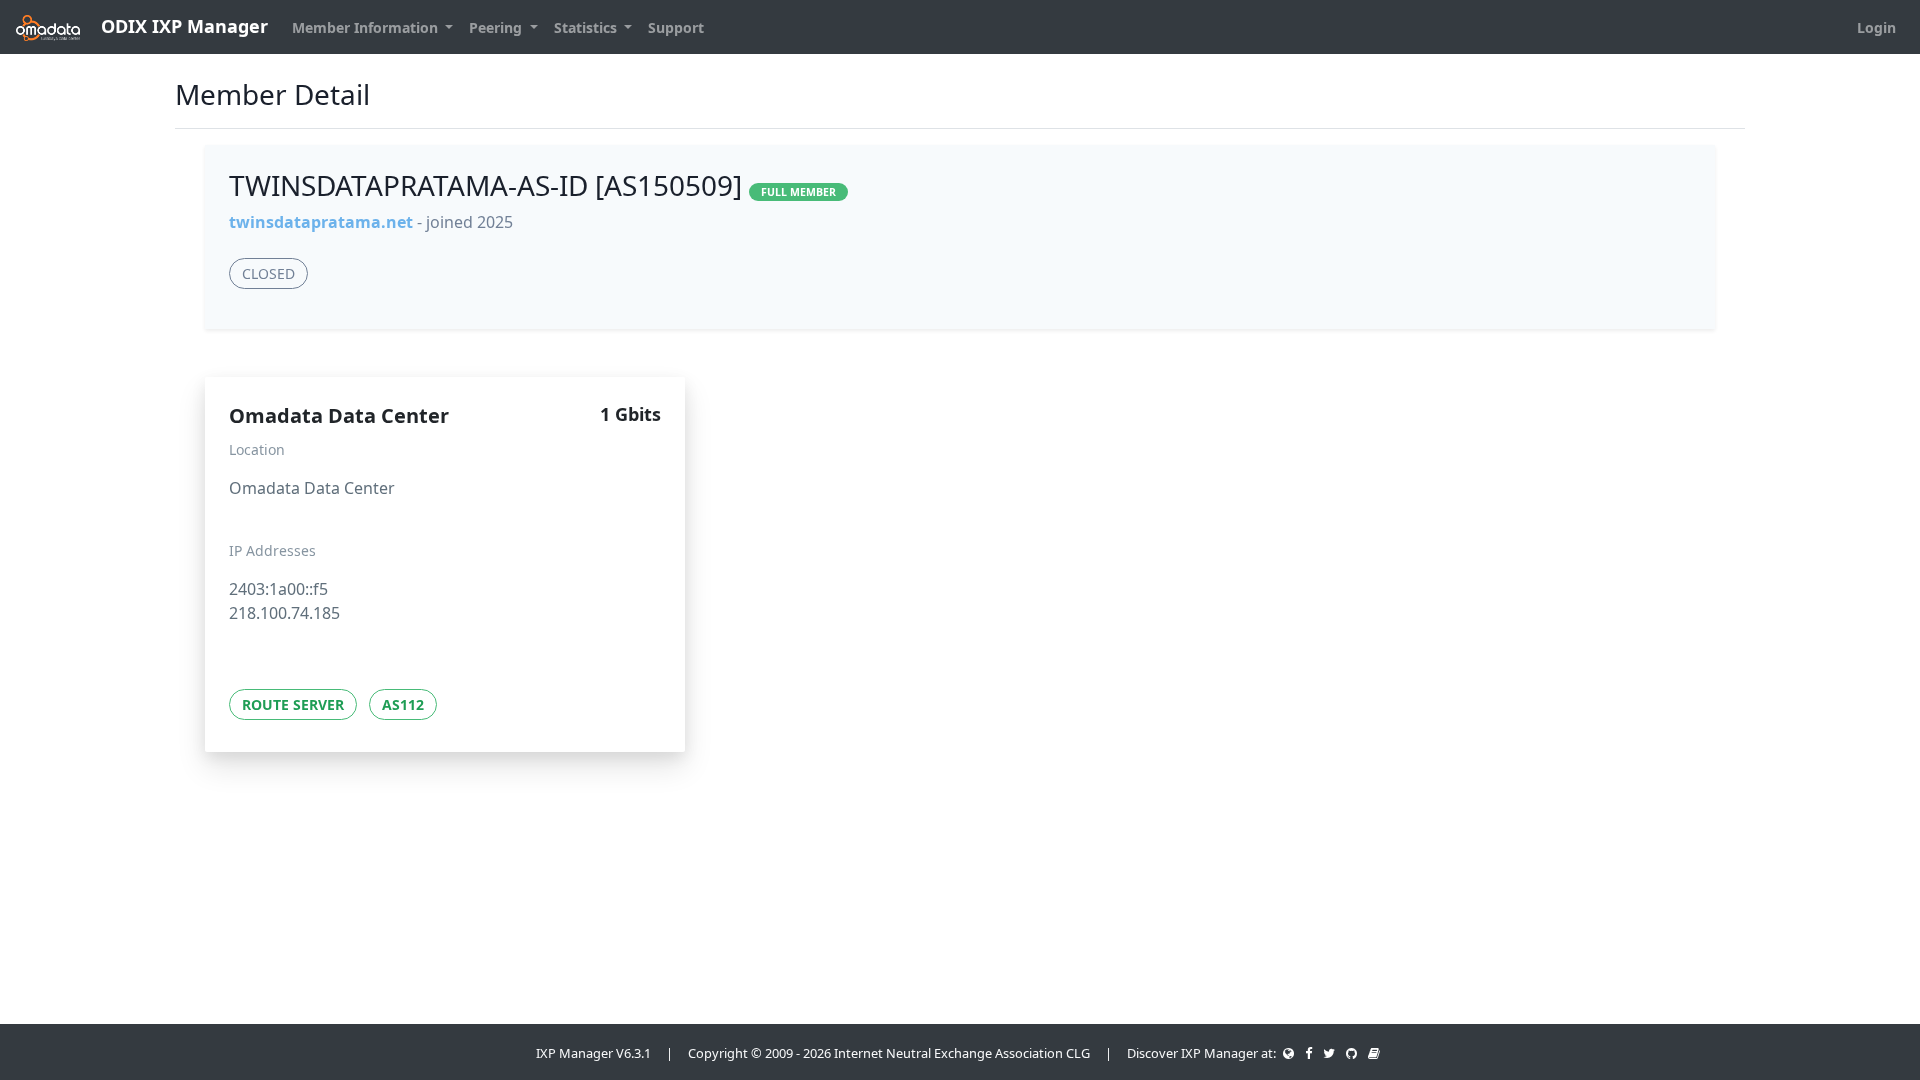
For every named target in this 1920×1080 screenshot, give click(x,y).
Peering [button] (497, 27)
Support (676, 27)
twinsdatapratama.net (321, 222)
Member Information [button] (367, 27)
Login (1876, 27)
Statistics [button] (587, 27)
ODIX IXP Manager (182, 26)
